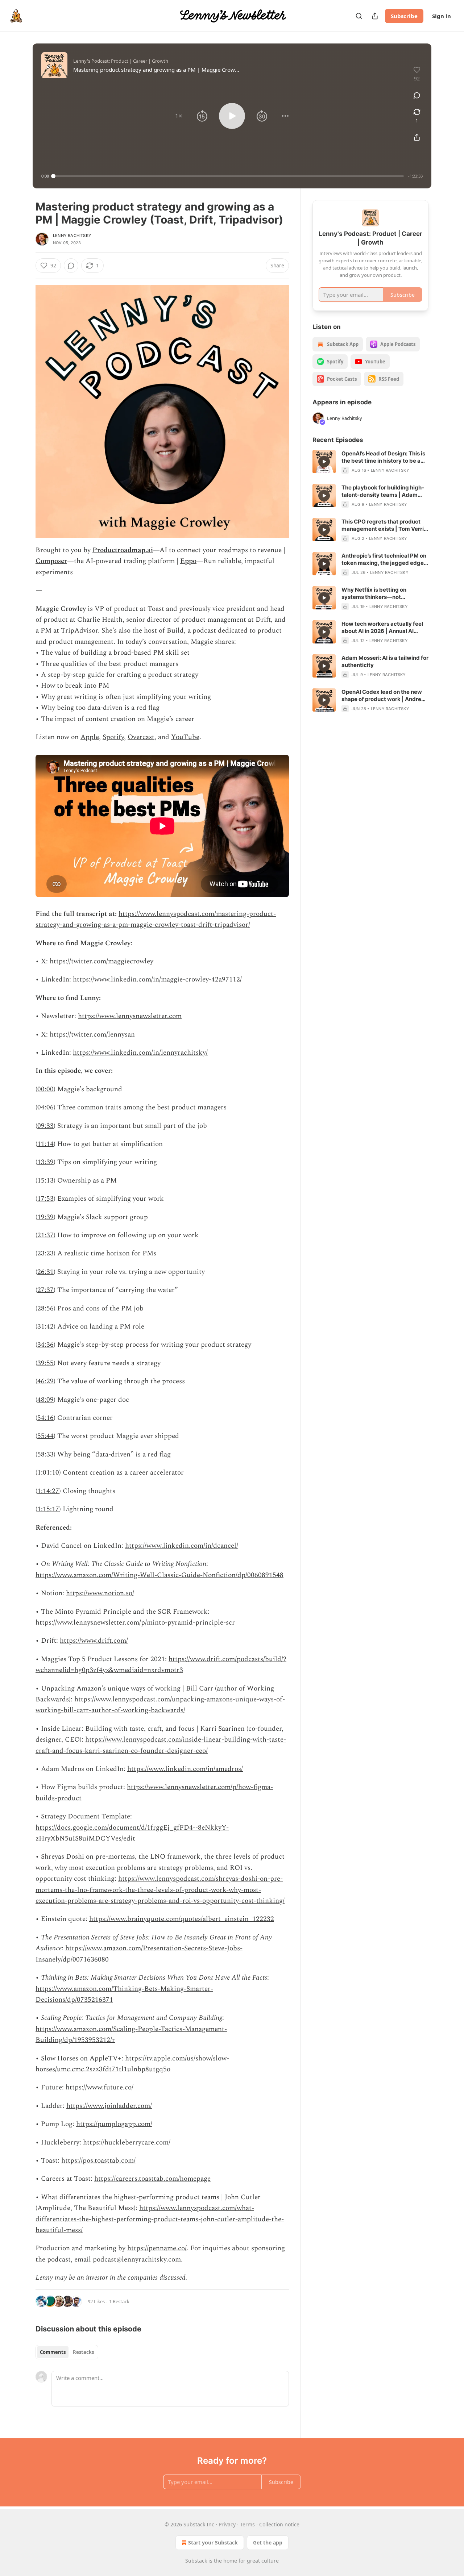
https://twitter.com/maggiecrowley (101, 961)
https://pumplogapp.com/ (114, 2124)
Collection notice (279, 2524)
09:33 (45, 1126)
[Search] (359, 16)
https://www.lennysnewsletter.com (130, 1016)
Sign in (442, 16)
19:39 (45, 1217)
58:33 (45, 1454)
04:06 (45, 1107)
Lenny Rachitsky (72, 235)
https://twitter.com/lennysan (92, 1035)
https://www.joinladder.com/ (109, 2106)
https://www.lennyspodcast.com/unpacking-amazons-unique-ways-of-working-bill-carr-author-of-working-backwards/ (160, 1705)
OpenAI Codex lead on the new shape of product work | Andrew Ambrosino (384, 696)
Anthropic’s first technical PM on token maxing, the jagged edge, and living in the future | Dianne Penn (384, 559)
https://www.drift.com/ (94, 1641)
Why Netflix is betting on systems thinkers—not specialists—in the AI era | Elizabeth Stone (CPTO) (375, 593)
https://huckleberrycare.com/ (127, 2143)
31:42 (45, 1327)
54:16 (45, 1418)
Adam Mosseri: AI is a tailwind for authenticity (385, 661)
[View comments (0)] (417, 95)
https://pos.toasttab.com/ (98, 2161)
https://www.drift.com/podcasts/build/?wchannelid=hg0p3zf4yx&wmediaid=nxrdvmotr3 (161, 1665)
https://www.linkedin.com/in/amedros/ (185, 1769)
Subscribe (404, 16)
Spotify (113, 737)
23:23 (45, 1253)
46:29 (45, 1381)
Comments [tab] (53, 2352)
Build (175, 631)
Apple (90, 737)
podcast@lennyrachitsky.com (137, 2260)
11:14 (45, 1144)
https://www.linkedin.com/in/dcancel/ (182, 1546)
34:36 (45, 1345)
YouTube (185, 737)
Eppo (188, 561)
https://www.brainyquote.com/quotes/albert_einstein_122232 (182, 1919)
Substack (196, 2561)
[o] (324, 462)
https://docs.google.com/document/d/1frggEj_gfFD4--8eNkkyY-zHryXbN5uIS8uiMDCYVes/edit (132, 1833)
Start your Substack (213, 2542)
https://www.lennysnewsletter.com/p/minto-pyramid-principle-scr (135, 1623)
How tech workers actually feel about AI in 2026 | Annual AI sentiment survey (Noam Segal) (383, 628)
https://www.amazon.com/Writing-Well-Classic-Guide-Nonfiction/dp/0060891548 (159, 1575)
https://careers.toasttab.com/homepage (152, 2179)
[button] (179, 116)
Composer (51, 561)
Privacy (227, 2524)
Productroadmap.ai (123, 550)
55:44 (45, 1436)
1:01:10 (48, 1473)
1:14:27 (48, 1491)
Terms (247, 2524)
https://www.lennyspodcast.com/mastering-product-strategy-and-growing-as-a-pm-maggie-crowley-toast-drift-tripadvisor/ (156, 919)
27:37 (45, 1290)
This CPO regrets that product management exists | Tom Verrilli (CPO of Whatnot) (385, 525)
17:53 (45, 1199)
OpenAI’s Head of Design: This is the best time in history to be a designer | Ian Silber (383, 457)
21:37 (45, 1235)
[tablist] (67, 2352)
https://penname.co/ (157, 2248)
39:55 (45, 1363)
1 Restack (119, 2301)
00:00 (45, 1089)
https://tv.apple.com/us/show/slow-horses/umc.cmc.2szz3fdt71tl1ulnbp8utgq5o (132, 2064)
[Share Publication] (375, 16)
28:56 (45, 1308)
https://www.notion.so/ (100, 1593)
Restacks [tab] (83, 2352)
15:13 (45, 1181)
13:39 (45, 1162)
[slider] (229, 176)
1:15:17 (48, 1509)
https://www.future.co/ (100, 2087)
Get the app (268, 2542)
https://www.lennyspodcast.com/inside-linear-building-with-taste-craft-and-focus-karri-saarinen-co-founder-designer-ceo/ (161, 1745)
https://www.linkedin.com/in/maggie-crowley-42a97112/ (157, 979)
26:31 (45, 1272)
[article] (370, 462)
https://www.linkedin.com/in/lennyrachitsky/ (140, 1053)
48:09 (45, 1400)
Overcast (141, 737)
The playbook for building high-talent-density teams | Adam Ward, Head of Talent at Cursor (383, 491)
